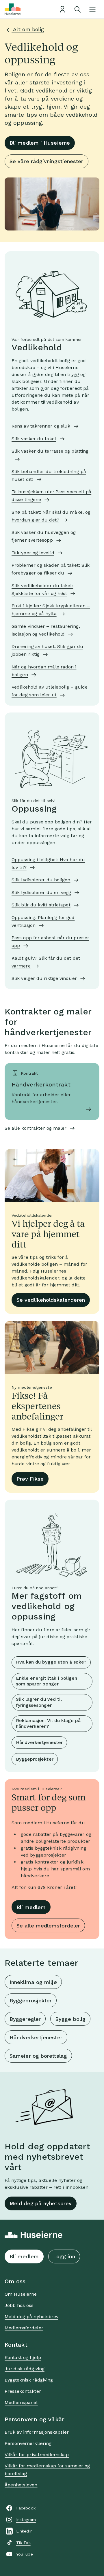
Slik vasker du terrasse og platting (50, 451)
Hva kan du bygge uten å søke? (51, 1662)
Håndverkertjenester (39, 1742)
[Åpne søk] (77, 9)
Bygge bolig (70, 2019)
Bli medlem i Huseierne (40, 143)
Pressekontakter (23, 2391)
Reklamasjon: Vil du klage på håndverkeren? (48, 1723)
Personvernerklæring (28, 2443)
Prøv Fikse (30, 1479)
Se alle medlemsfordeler (48, 1926)
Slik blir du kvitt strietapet (41, 905)
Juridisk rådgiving (25, 2369)
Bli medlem (31, 1907)
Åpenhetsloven (21, 2485)
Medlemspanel (21, 2402)
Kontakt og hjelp (23, 2357)
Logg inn (64, 2256)
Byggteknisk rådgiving (29, 2380)
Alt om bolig (28, 29)
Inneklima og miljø (33, 1982)
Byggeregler (25, 2019)
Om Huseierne (21, 2294)
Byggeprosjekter (35, 1759)
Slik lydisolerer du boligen (41, 880)
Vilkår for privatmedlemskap (37, 2455)
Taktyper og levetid (33, 553)
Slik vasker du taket (34, 439)
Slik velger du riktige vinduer (44, 978)
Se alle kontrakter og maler (36, 1128)
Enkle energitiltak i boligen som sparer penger (47, 1681)
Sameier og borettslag (38, 2056)
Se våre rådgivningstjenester (47, 161)
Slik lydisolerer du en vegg (41, 892)
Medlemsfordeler (24, 2328)
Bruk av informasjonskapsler (37, 2432)
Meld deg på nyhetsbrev (41, 2203)
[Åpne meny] (92, 9)
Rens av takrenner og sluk (41, 426)
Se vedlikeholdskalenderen (51, 1300)
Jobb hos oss (19, 2305)
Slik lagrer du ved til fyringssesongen (39, 1702)
